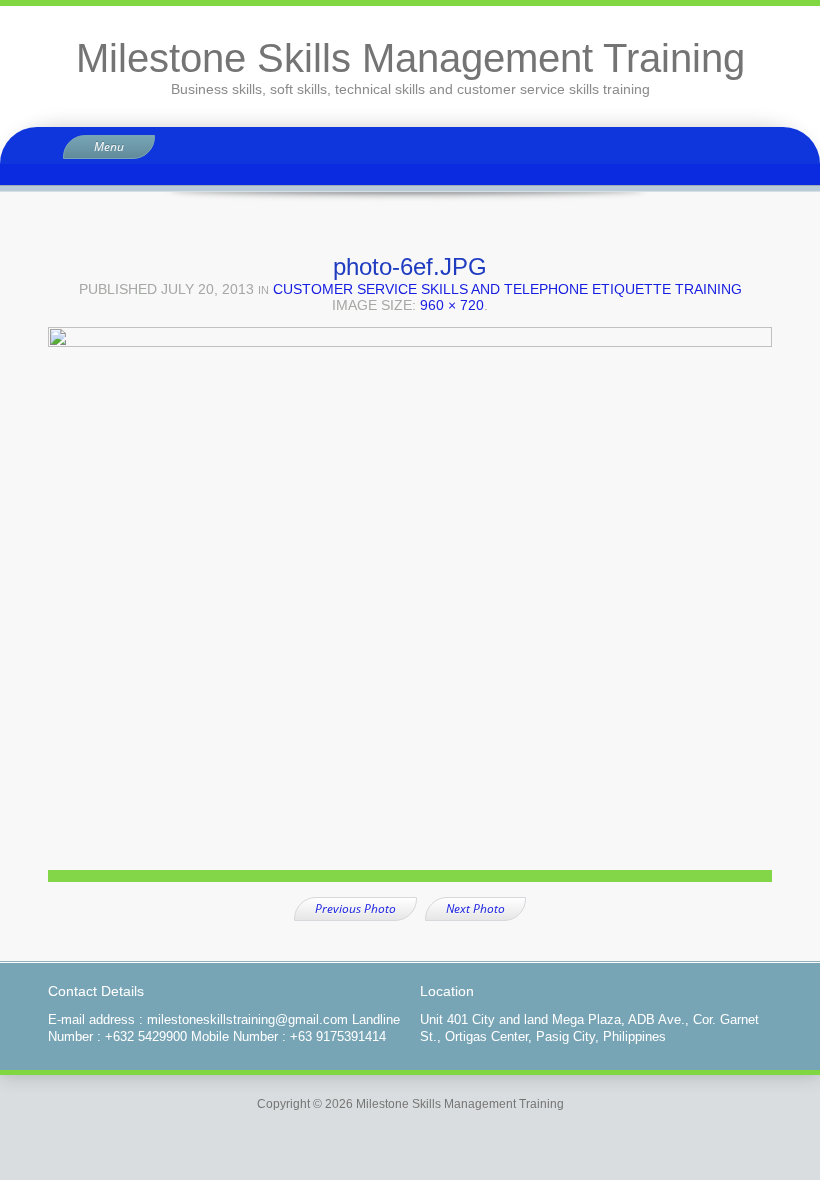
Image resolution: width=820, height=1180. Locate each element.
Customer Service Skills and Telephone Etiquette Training (507, 289)
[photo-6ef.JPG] (410, 611)
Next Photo (475, 908)
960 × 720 (452, 305)
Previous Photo (355, 908)
